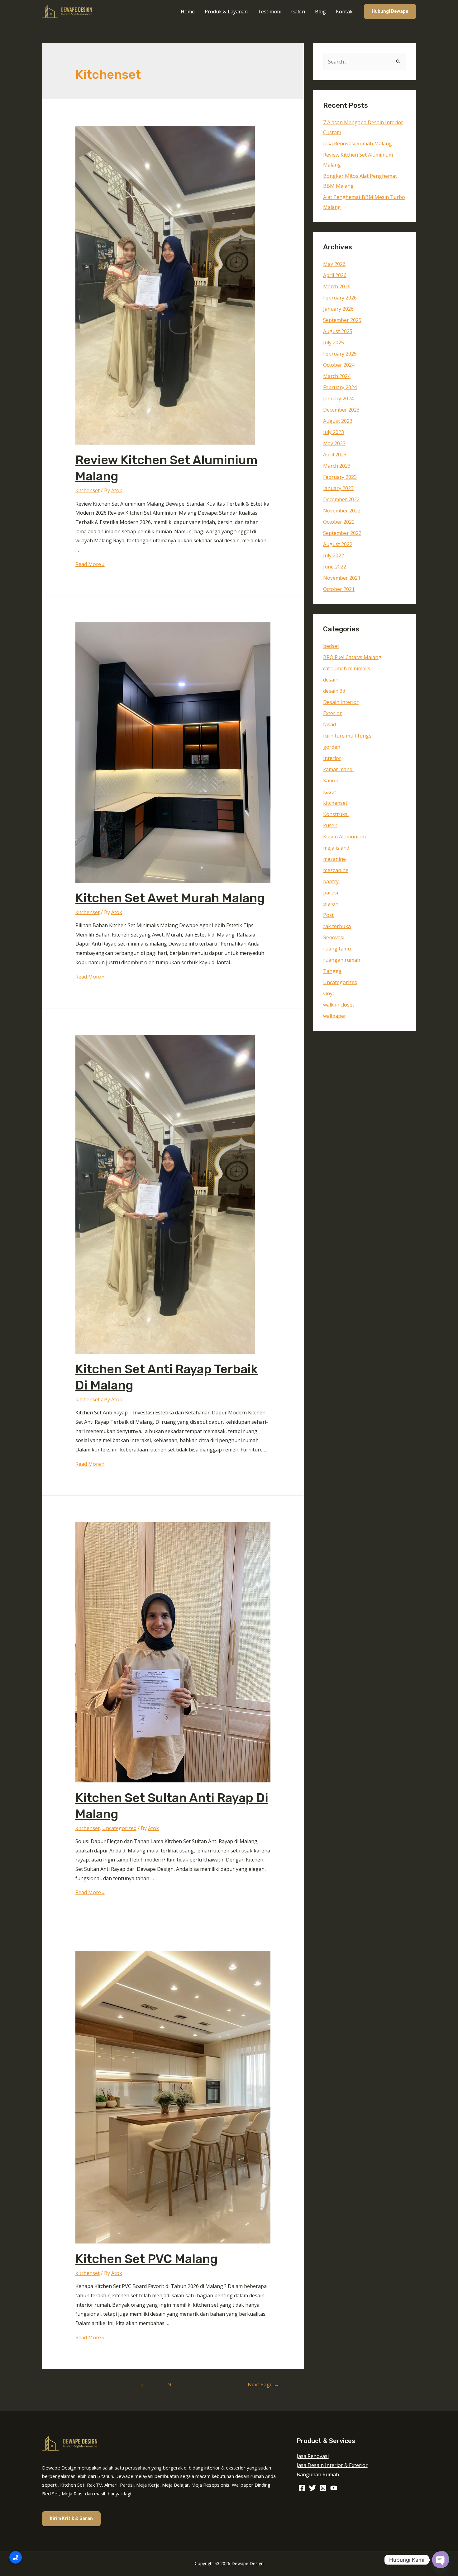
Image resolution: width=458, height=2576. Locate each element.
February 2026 (340, 298)
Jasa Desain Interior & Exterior (332, 2465)
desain (331, 680)
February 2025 (340, 354)
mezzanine (336, 870)
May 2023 (334, 443)
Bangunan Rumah (318, 2475)
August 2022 (338, 544)
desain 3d (334, 691)
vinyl (328, 993)
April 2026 (335, 275)
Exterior (332, 713)
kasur (330, 792)
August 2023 (338, 421)
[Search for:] (365, 62)
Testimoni (270, 12)
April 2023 (335, 455)
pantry (331, 881)
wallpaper (335, 1016)
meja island (336, 848)
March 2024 (337, 376)
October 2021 (339, 589)
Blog (320, 12)
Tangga (332, 971)
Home (188, 12)
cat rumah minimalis (347, 668)
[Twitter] (312, 2488)
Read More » (90, 564)
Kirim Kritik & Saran (71, 2519)
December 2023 (341, 410)
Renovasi (334, 937)
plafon (331, 904)
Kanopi (331, 781)
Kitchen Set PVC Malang (147, 2259)
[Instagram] (323, 2488)
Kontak (344, 12)
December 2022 (341, 499)
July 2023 (334, 432)
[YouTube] (334, 2488)
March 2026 (337, 286)
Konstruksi (336, 814)
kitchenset (88, 490)
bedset (331, 646)
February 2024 (340, 387)
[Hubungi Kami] (16, 2557)
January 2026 (338, 309)
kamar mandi (338, 769)
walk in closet (339, 1005)
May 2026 (334, 264)
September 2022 (342, 533)
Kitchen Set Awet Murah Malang (170, 898)
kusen (330, 825)
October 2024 (339, 365)
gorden (332, 747)
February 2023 (340, 477)
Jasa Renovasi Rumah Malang (358, 144)
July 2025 (334, 342)
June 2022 (335, 567)
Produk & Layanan (226, 12)
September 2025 (342, 320)
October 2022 (339, 522)
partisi (331, 893)
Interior (332, 758)
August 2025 (338, 331)
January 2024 (338, 399)
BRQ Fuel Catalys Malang (352, 657)
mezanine (334, 859)
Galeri (298, 12)
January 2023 (338, 488)
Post (328, 915)
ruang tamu (337, 949)
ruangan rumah (342, 960)
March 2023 (337, 466)
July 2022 (334, 555)
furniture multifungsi (348, 736)
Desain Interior (341, 702)
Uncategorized (119, 1828)
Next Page (263, 2384)
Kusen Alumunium (344, 837)
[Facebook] (302, 2488)
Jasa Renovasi (313, 2456)
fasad (329, 724)
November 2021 (342, 578)
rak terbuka (337, 926)
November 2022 (342, 511)
